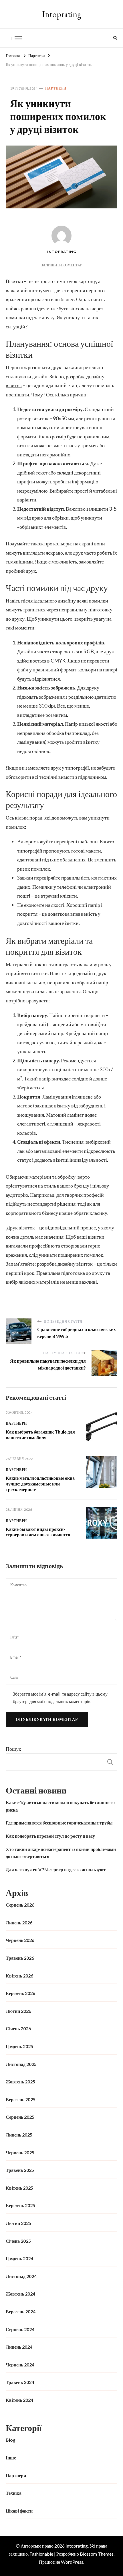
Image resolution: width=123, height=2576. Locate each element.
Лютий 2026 (18, 2011)
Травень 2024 (20, 2382)
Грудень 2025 (19, 2046)
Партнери (56, 88)
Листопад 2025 (21, 2064)
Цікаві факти (19, 2511)
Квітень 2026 (19, 1976)
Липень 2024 (19, 2347)
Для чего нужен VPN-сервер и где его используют (56, 1869)
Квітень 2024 (19, 2400)
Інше (11, 2458)
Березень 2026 (20, 1993)
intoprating (62, 252)
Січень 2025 (18, 2241)
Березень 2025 (20, 2205)
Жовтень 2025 (20, 2082)
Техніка (14, 2493)
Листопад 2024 (21, 2276)
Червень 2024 (20, 2365)
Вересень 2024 (21, 2311)
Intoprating (62, 14)
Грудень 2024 (19, 2258)
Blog (11, 2440)
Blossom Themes (97, 2554)
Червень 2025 (20, 2152)
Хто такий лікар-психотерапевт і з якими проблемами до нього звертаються (61, 1853)
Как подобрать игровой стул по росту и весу (50, 1836)
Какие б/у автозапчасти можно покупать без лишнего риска (60, 1806)
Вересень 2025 (21, 2099)
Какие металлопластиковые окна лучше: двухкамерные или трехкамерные (40, 1484)
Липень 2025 (19, 2135)
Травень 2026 (20, 1958)
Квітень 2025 (19, 2188)
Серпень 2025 (20, 2117)
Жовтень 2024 (20, 2294)
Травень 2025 (20, 2170)
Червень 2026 (20, 1940)
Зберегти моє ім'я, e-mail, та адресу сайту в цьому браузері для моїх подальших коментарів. (60, 1697)
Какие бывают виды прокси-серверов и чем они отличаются (38, 1532)
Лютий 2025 (18, 2223)
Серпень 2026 (20, 1905)
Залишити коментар (62, 265)
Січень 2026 (18, 2028)
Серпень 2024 (20, 2329)
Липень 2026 (19, 1923)
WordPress (72, 2562)
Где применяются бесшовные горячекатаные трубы (59, 1823)
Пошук (13, 1749)
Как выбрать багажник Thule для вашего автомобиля (40, 1435)
